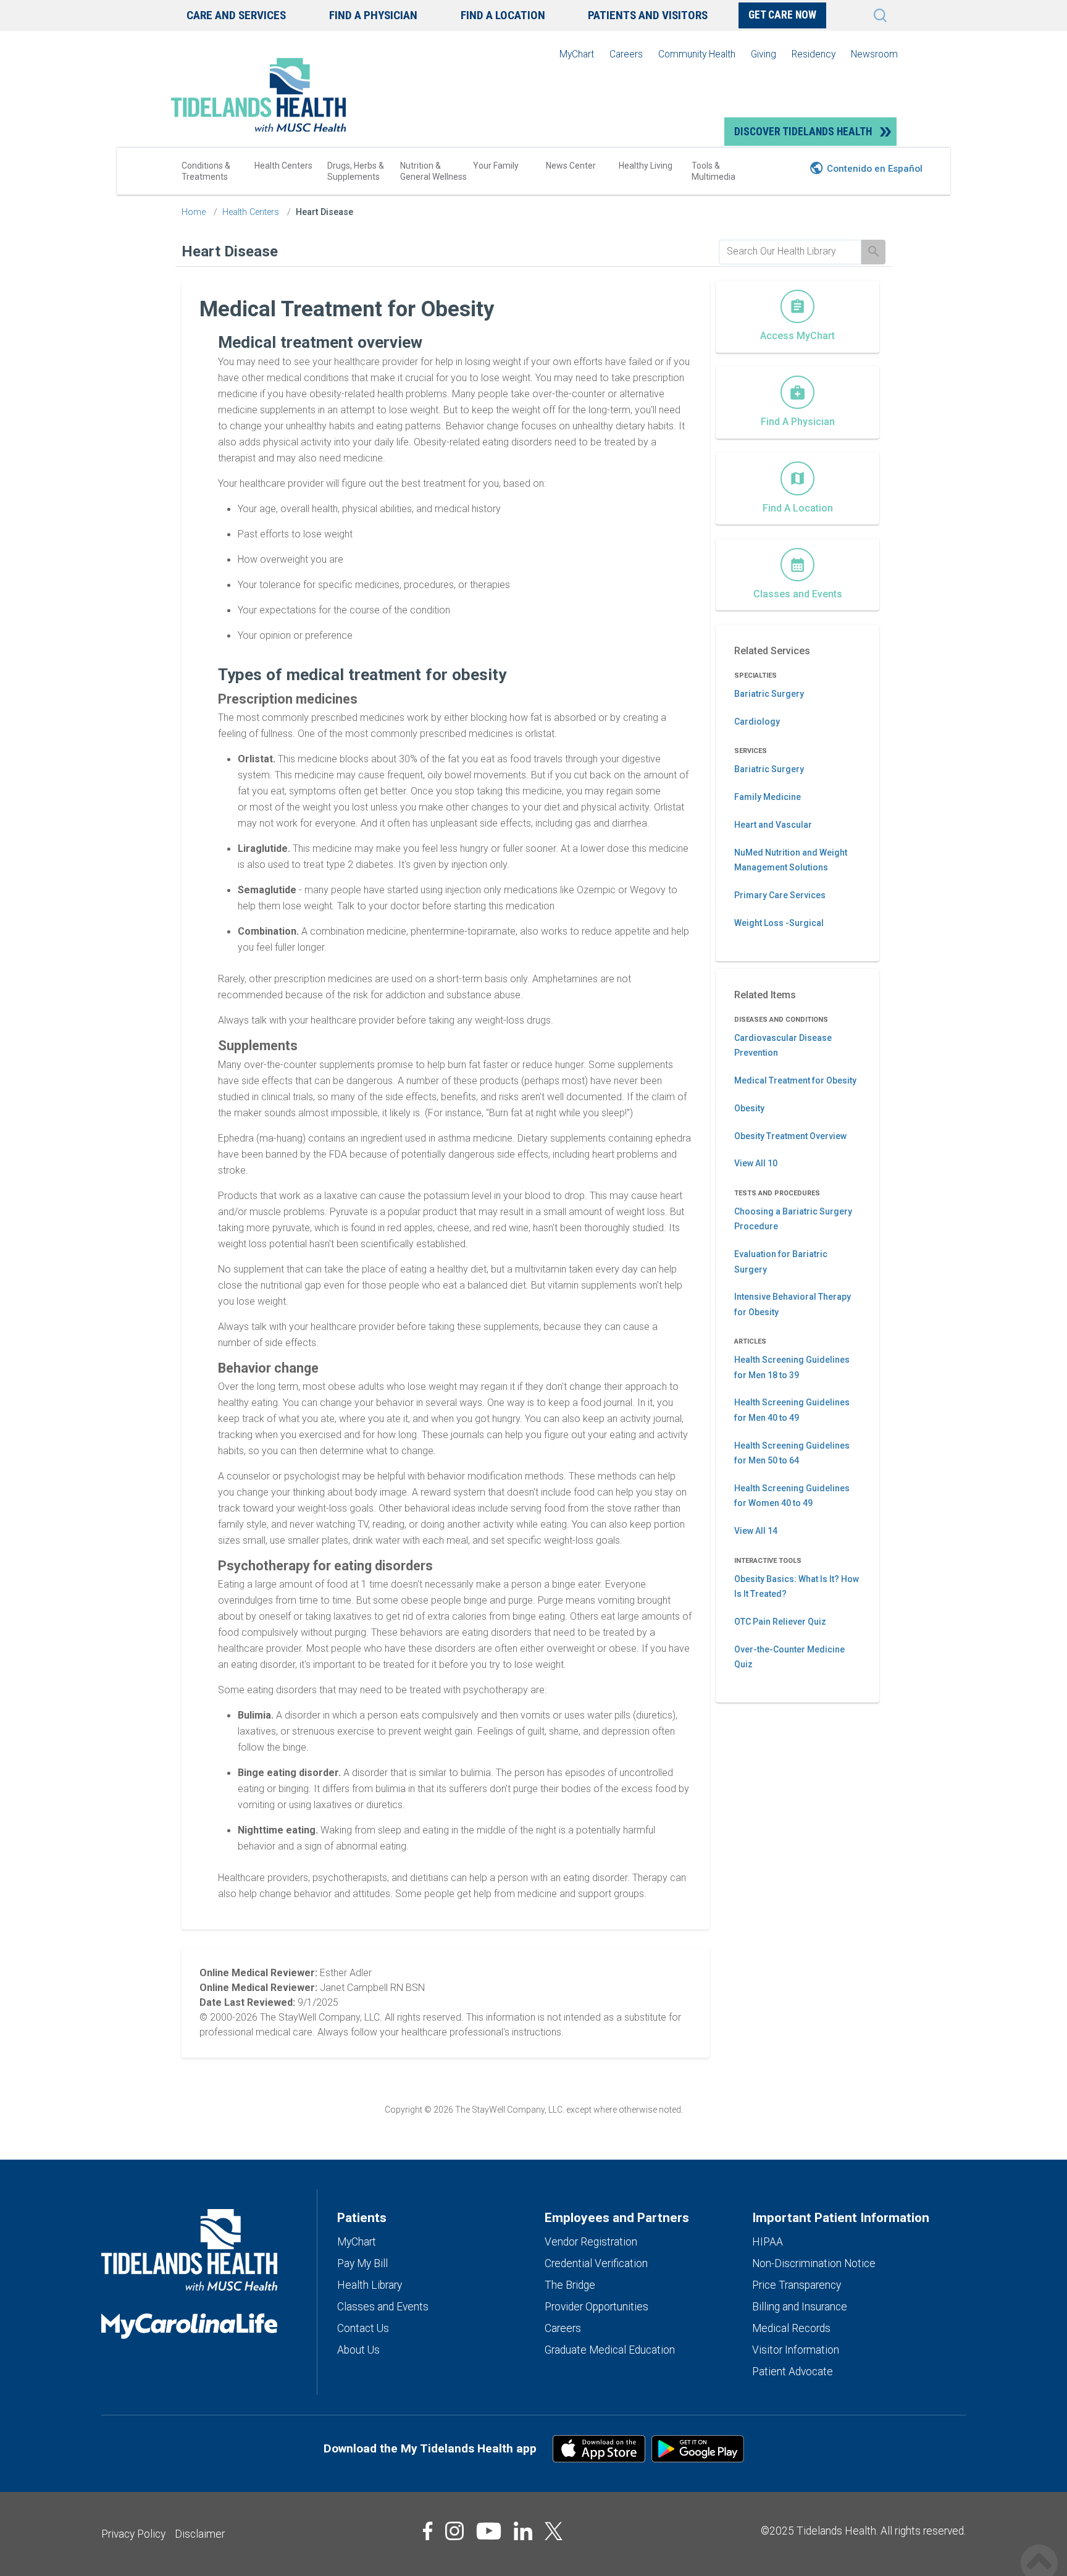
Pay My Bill (362, 2263)
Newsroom (874, 54)
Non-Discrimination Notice (814, 2263)
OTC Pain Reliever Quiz (780, 1622)
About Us (358, 2350)
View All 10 (756, 1163)
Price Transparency (797, 2285)
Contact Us (363, 2328)
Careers (626, 54)
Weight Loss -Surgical (779, 923)
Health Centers (283, 166)
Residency (814, 54)
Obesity (749, 1108)
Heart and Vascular (773, 825)
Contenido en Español (875, 169)
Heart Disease (324, 212)
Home (194, 212)
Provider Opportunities (596, 2307)
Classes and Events (383, 2307)
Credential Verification (596, 2263)
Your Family (496, 166)
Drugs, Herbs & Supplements (356, 171)
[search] (790, 251)
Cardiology (757, 722)
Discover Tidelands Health (803, 132)
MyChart (577, 54)
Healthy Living (646, 166)
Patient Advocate (793, 2372)
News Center (571, 166)
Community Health (697, 54)
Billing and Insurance (800, 2307)
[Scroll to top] (1039, 2550)
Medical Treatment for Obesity (795, 1080)
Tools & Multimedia (713, 171)
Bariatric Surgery (769, 694)
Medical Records (791, 2328)
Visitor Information (796, 2350)
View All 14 (756, 1531)
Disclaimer (200, 2534)
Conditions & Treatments (206, 171)
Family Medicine (768, 797)
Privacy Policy (133, 2534)
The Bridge (570, 2285)
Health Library (370, 2285)
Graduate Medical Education (610, 2350)
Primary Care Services (780, 895)
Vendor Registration (591, 2242)
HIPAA (768, 2242)
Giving (764, 54)
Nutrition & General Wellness (433, 171)
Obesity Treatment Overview (790, 1136)
